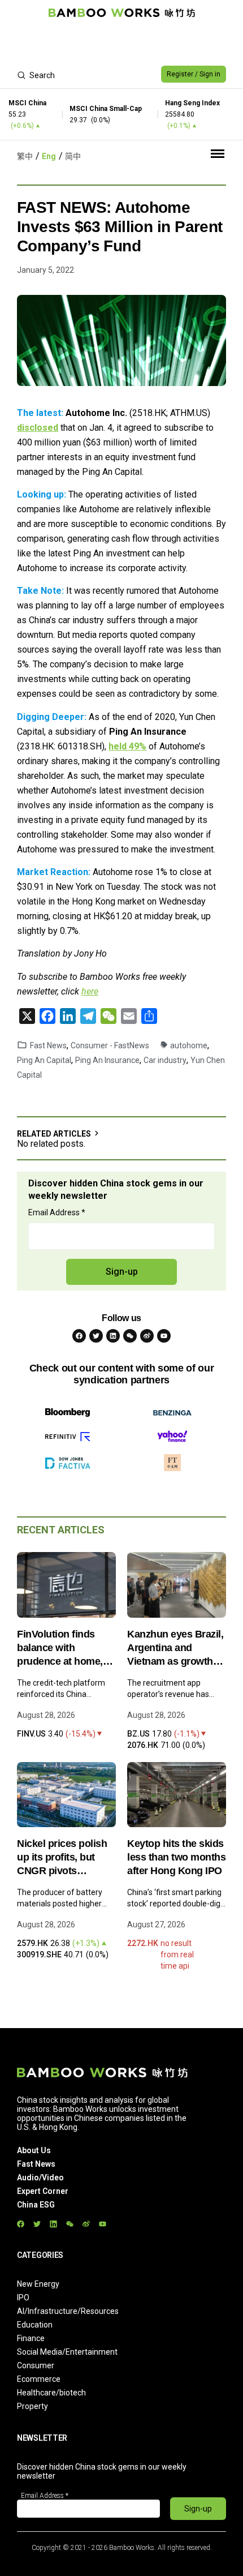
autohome (189, 1045)
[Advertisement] (121, 43)
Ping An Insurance (107, 1060)
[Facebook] (79, 1336)
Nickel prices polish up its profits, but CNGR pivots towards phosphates (64, 1858)
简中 (73, 156)
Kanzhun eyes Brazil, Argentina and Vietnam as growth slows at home (175, 1648)
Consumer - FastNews (110, 1045)
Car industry (165, 1060)
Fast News (48, 1045)
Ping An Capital (44, 1060)
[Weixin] (130, 1336)
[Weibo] (147, 1336)
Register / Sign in (194, 74)
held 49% (127, 746)
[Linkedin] (113, 1336)
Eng (49, 156)
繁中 (25, 156)
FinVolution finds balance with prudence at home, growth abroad (60, 1648)
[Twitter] (96, 1336)
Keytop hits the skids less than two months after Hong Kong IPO (176, 1857)
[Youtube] (164, 1336)
